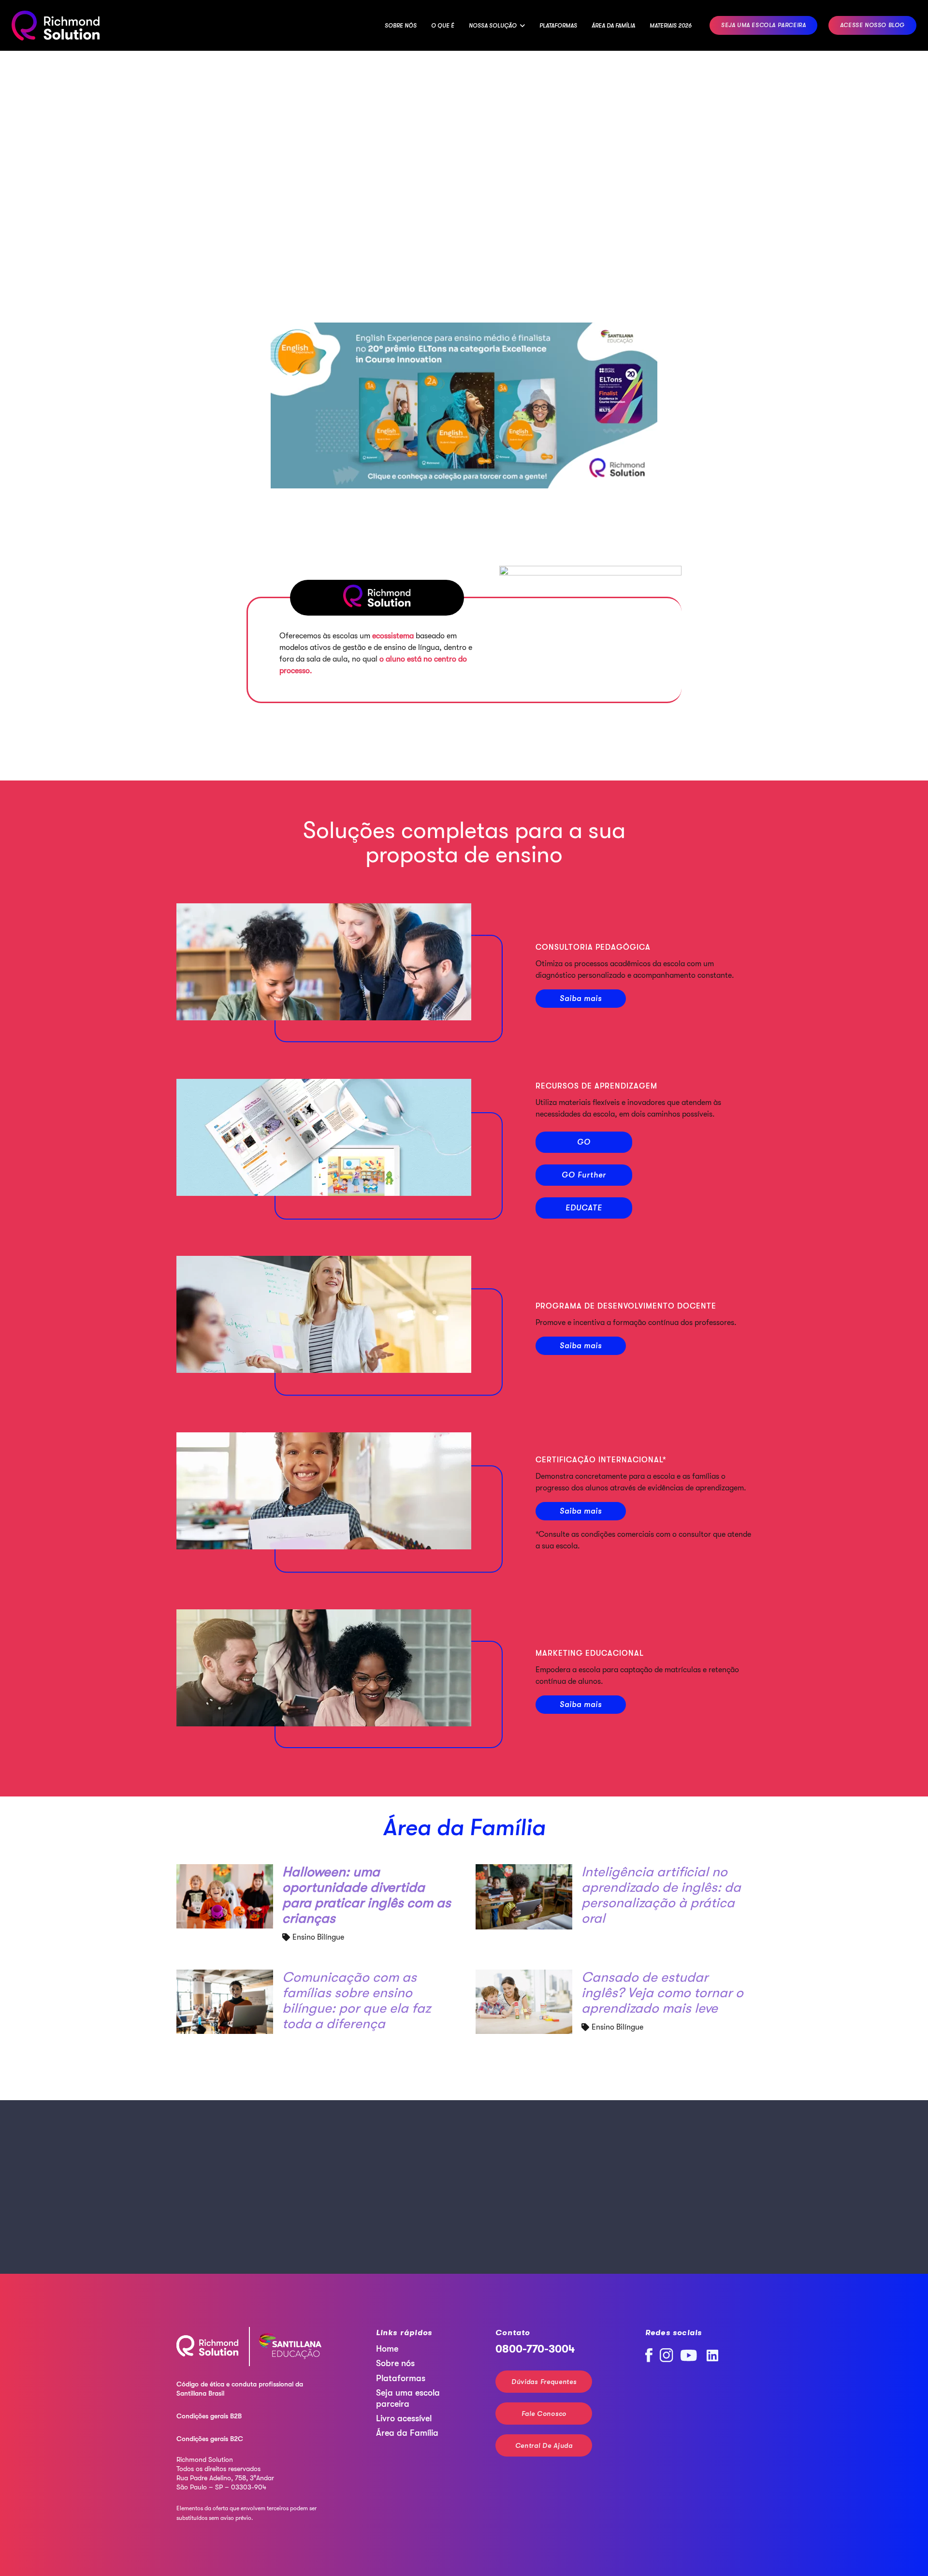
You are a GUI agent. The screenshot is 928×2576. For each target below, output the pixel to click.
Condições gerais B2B (209, 2416)
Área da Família (464, 1828)
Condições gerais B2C (210, 2439)
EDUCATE (584, 1208)
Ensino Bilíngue (318, 1937)
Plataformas (401, 2378)
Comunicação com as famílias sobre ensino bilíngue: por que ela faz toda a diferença (356, 2001)
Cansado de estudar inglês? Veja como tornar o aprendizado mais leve (662, 1993)
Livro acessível (404, 2418)
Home (387, 2349)
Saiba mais (581, 999)
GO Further (584, 1175)
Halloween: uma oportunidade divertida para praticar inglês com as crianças (367, 1895)
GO (584, 1142)
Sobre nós (395, 2363)
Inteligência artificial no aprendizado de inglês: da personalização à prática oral (661, 1895)
